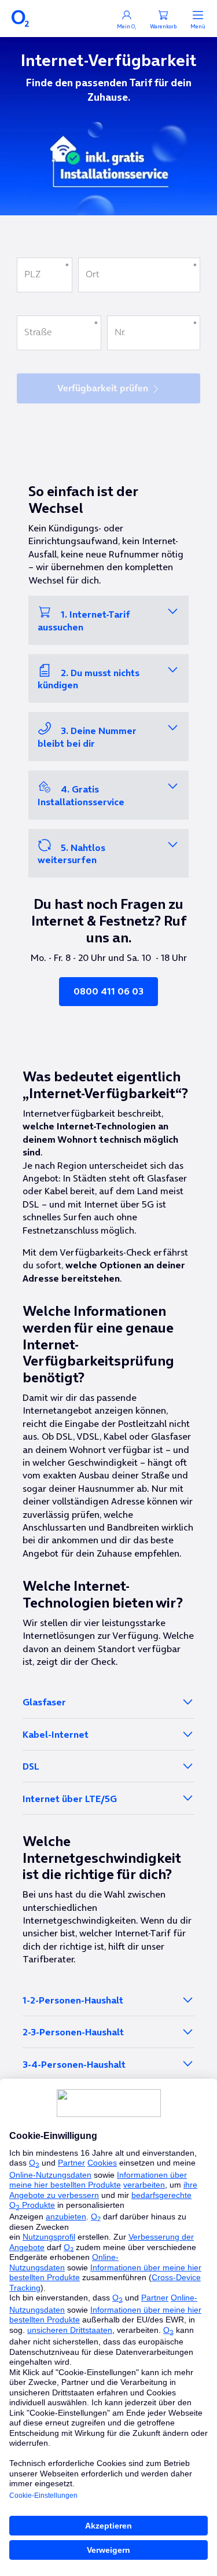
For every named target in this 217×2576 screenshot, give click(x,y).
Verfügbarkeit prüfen (103, 388)
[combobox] (139, 275)
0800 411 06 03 (108, 991)
